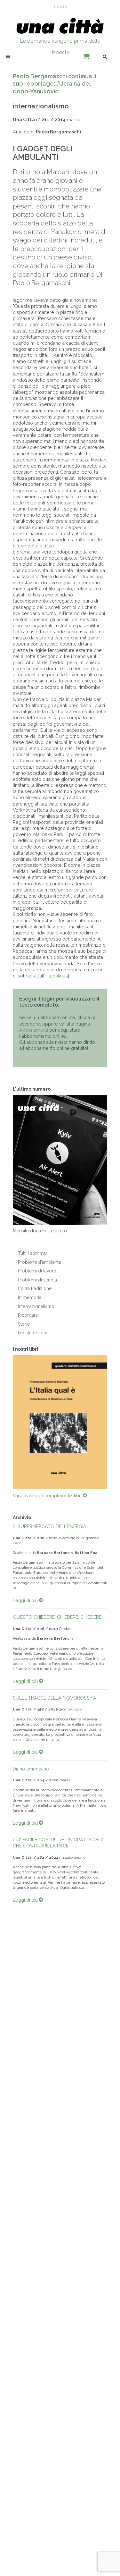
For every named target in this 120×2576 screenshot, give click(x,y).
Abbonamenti (34, 1030)
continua (59, 976)
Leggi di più (26, 1600)
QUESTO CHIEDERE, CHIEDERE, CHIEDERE (57, 1617)
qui (94, 1017)
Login (61, 7)
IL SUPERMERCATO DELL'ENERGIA (50, 1526)
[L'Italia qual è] (60, 1422)
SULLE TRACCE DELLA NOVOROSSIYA (55, 1698)
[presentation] (7, 1422)
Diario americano (31, 1769)
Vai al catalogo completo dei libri (48, 1496)
